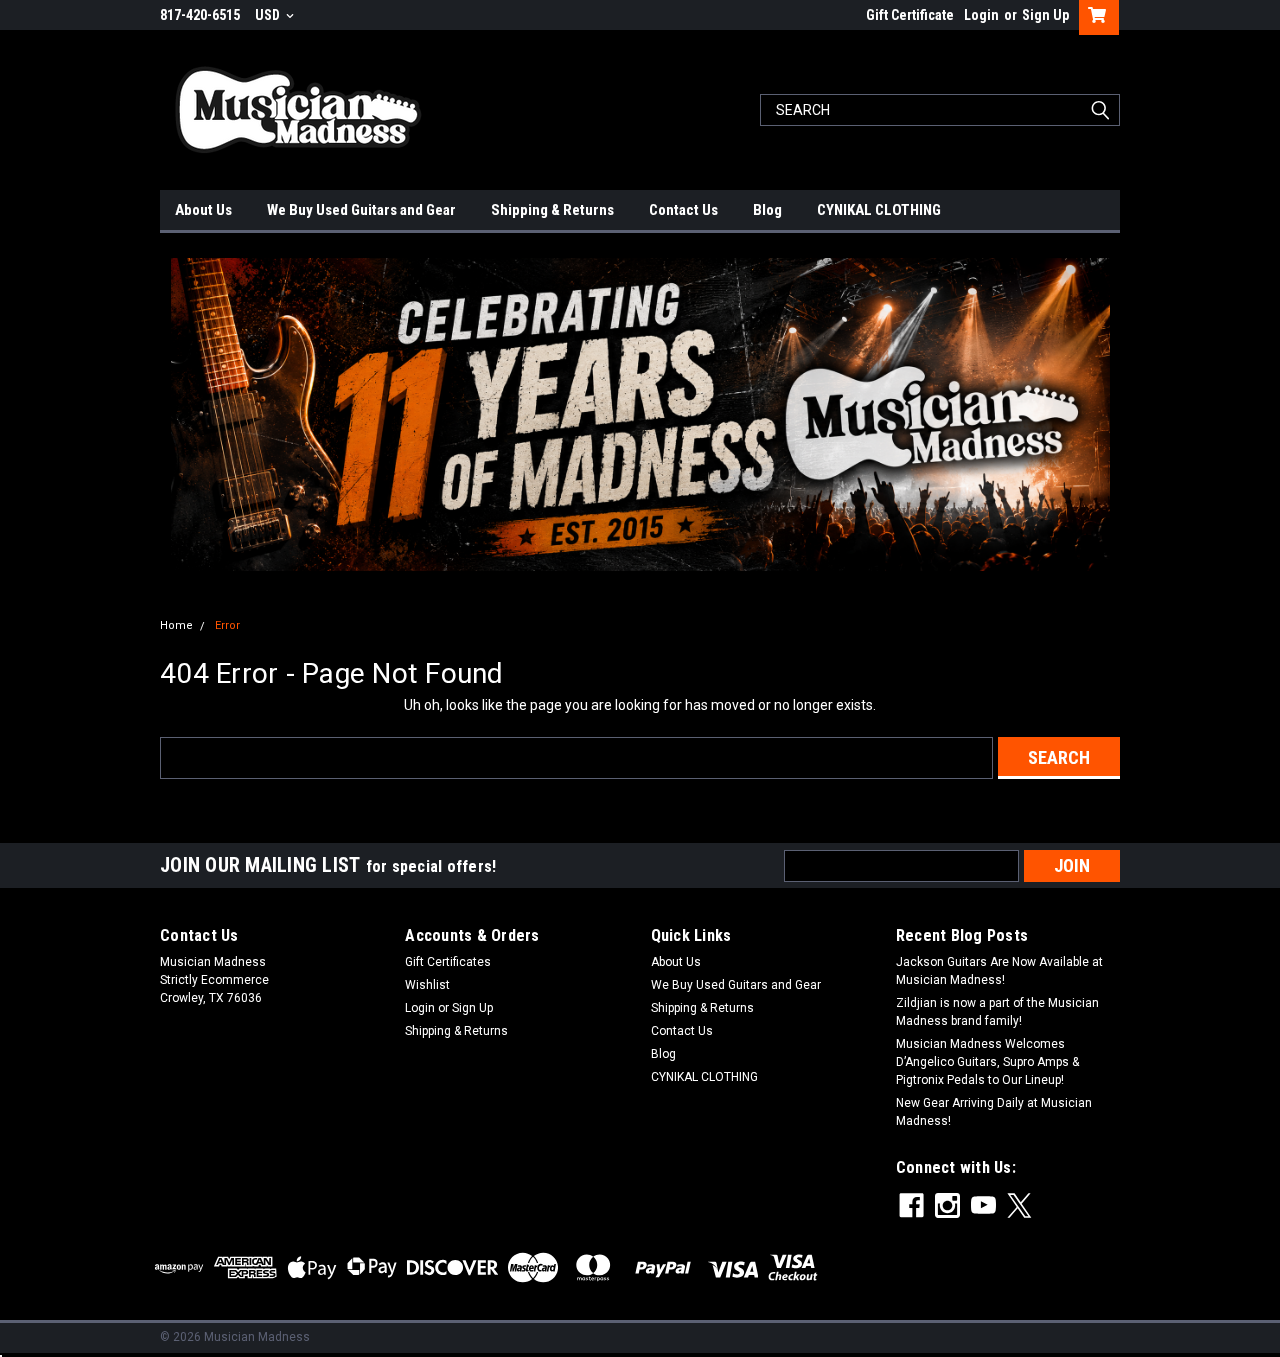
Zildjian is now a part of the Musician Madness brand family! (997, 1012)
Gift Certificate (910, 15)
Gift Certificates (448, 962)
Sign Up (1045, 15)
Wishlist (427, 985)
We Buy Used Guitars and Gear (361, 210)
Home (176, 625)
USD (269, 15)
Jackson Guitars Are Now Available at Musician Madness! (999, 971)
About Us (203, 210)
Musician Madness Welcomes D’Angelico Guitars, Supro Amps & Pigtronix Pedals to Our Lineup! (987, 1062)
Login (981, 15)
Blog (767, 210)
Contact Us (683, 210)
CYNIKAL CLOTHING (879, 210)
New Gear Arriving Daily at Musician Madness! (994, 1112)
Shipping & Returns (552, 210)
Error (227, 625)
